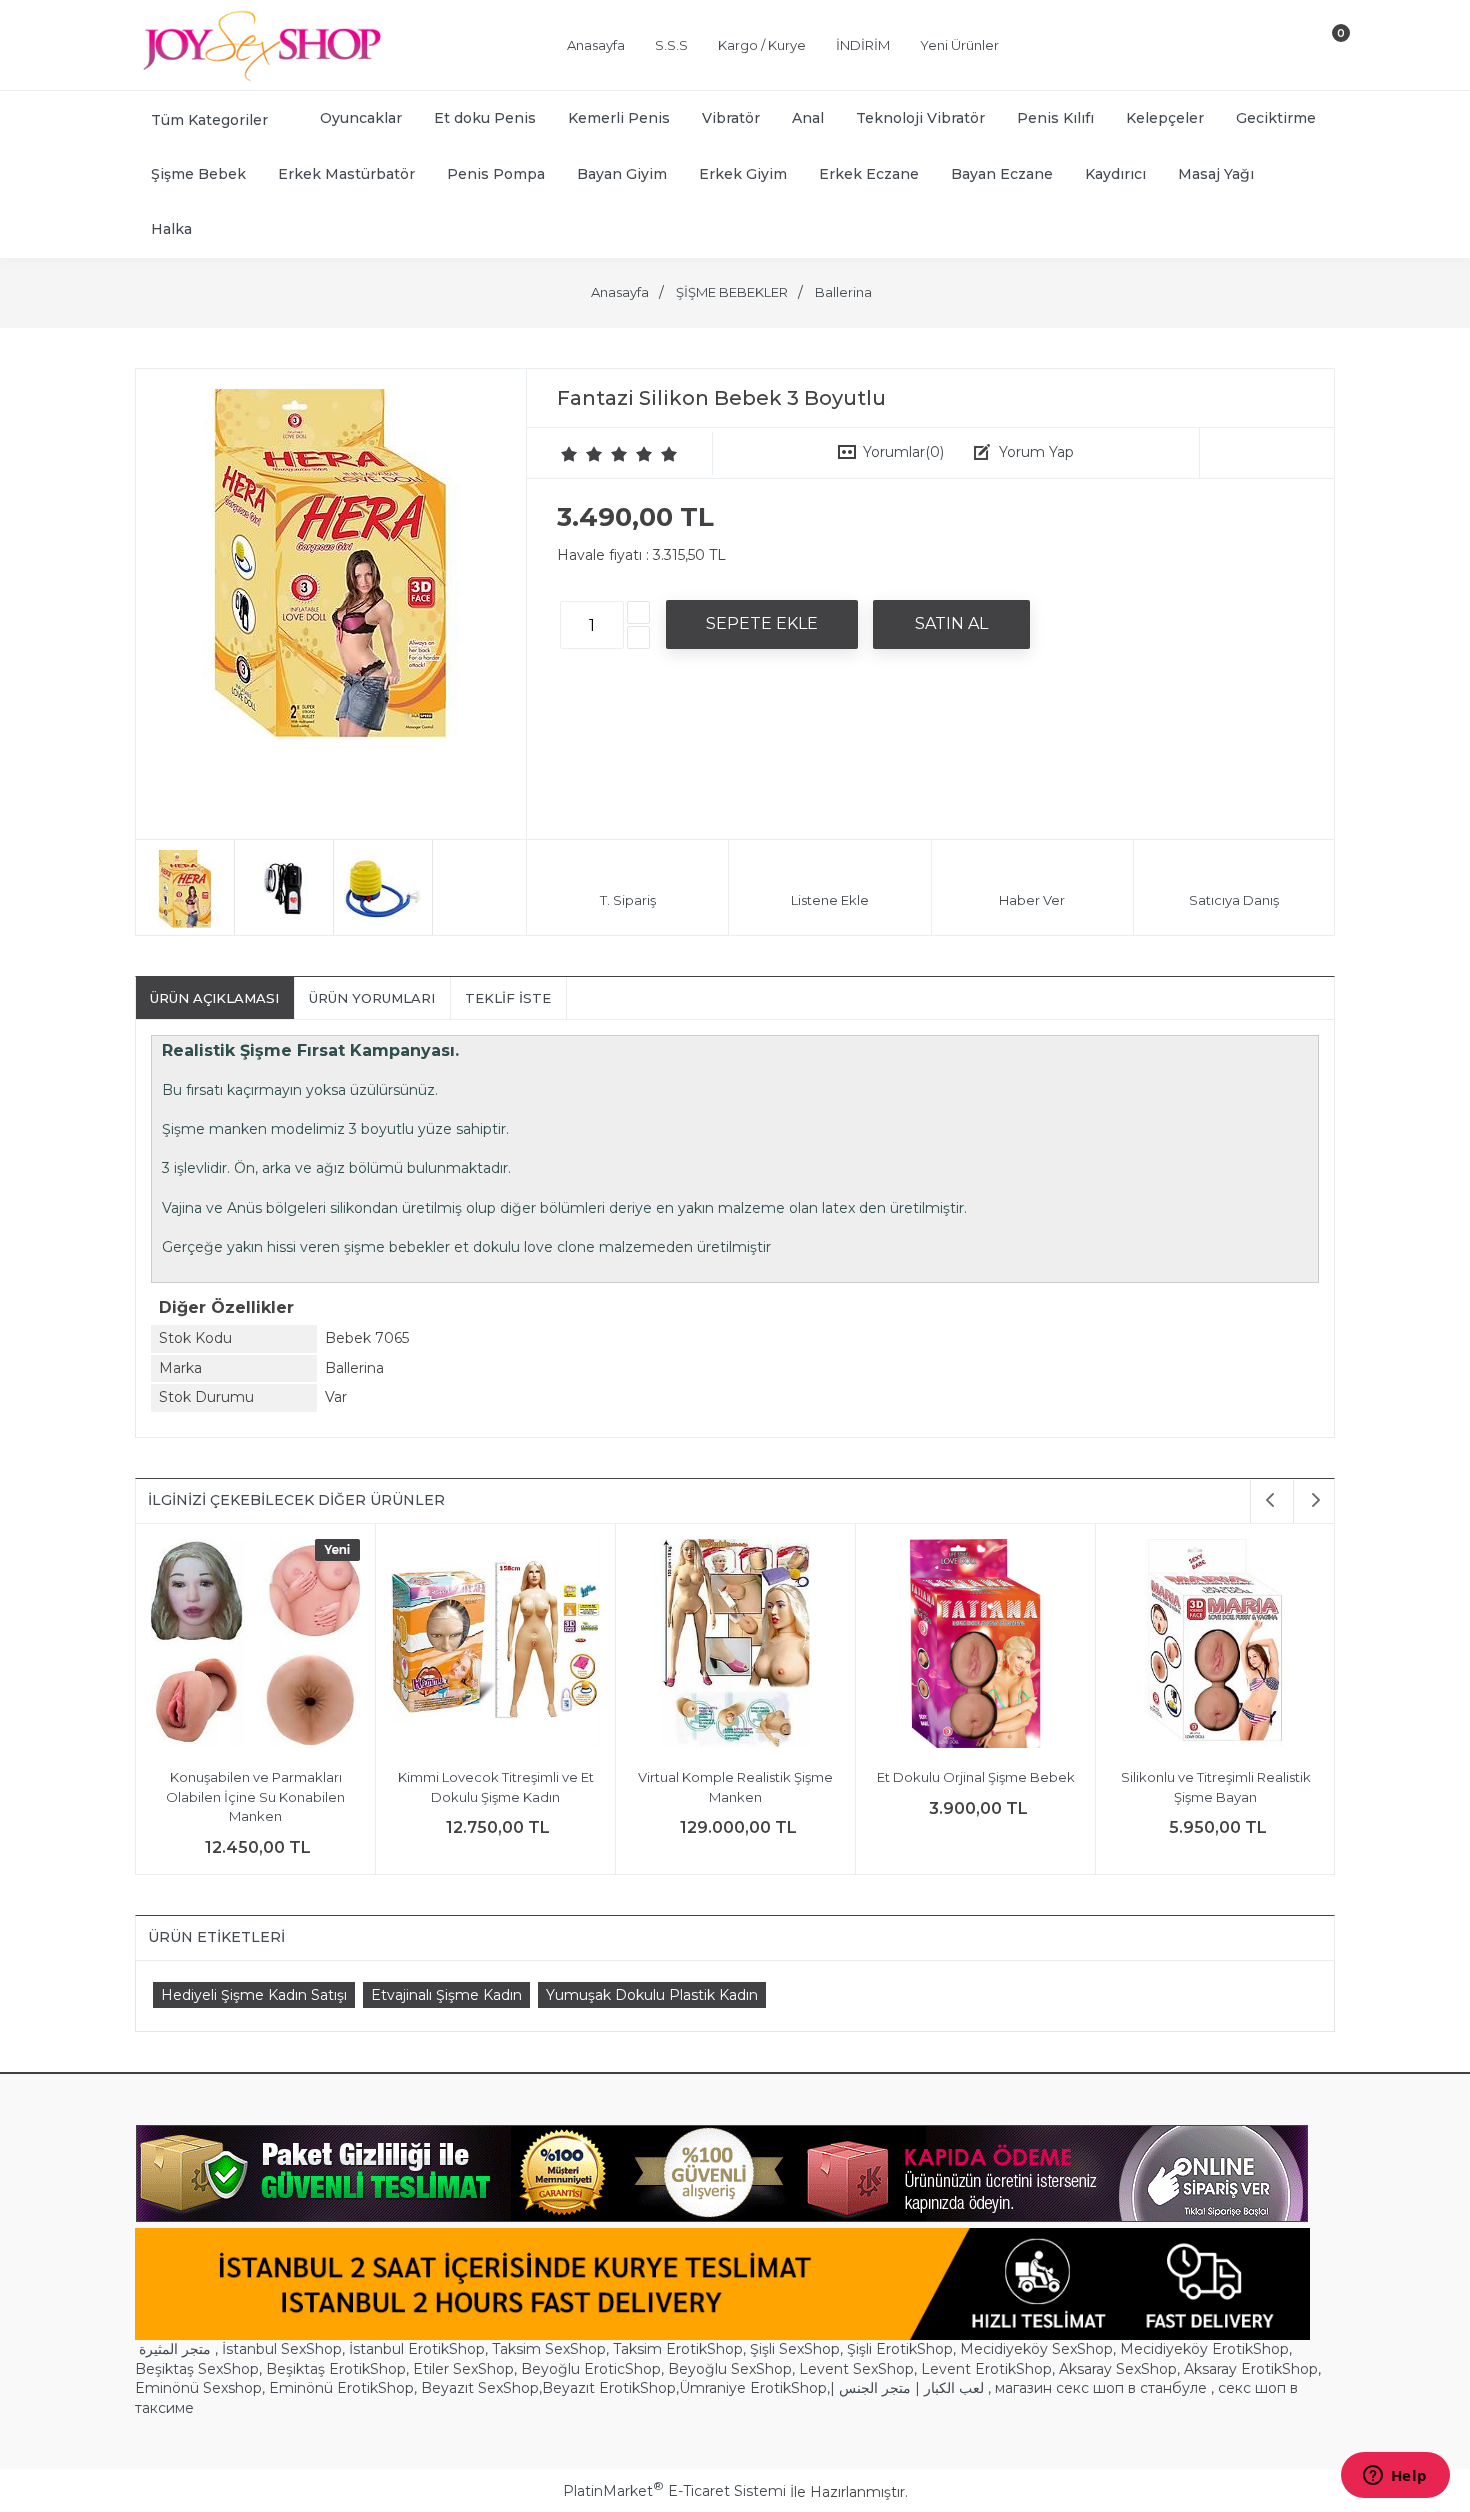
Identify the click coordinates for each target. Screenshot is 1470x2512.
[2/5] (582, 454)
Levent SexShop (856, 2369)
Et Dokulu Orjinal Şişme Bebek (976, 1777)
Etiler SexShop (463, 2369)
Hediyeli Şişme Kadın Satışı (254, 1995)
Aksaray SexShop (1118, 2369)
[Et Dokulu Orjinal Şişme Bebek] (975, 1646)
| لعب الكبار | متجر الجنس (907, 2388)
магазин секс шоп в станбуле (1101, 2388)
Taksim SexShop (549, 2349)
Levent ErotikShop (986, 2369)
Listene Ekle (830, 900)
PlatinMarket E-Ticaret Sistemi (674, 2491)
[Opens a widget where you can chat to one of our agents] (1395, 2477)
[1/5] (569, 454)
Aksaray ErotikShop (1251, 2369)
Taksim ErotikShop (678, 2349)
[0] (1324, 49)
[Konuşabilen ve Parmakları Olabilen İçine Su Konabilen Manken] (255, 1646)
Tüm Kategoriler (209, 120)
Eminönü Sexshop (198, 2388)
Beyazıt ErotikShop (609, 2388)
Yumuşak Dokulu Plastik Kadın (652, 1995)
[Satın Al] (951, 624)
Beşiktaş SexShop (197, 2369)
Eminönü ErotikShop (341, 2388)
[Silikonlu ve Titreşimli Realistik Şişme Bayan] (1215, 1646)
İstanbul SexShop (282, 2349)
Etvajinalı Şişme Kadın (446, 1995)
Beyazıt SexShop (480, 2388)
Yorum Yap (1036, 452)
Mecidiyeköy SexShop (1036, 2349)
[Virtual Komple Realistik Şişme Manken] (735, 1646)
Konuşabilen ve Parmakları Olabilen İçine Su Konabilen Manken (255, 1796)
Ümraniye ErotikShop (753, 2388)
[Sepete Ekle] (762, 624)
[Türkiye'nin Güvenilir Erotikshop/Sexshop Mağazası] (260, 77)
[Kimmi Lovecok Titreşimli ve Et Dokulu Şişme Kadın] (495, 1646)
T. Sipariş (628, 900)
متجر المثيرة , (178, 2349)
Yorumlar (903, 452)
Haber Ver (1032, 900)
